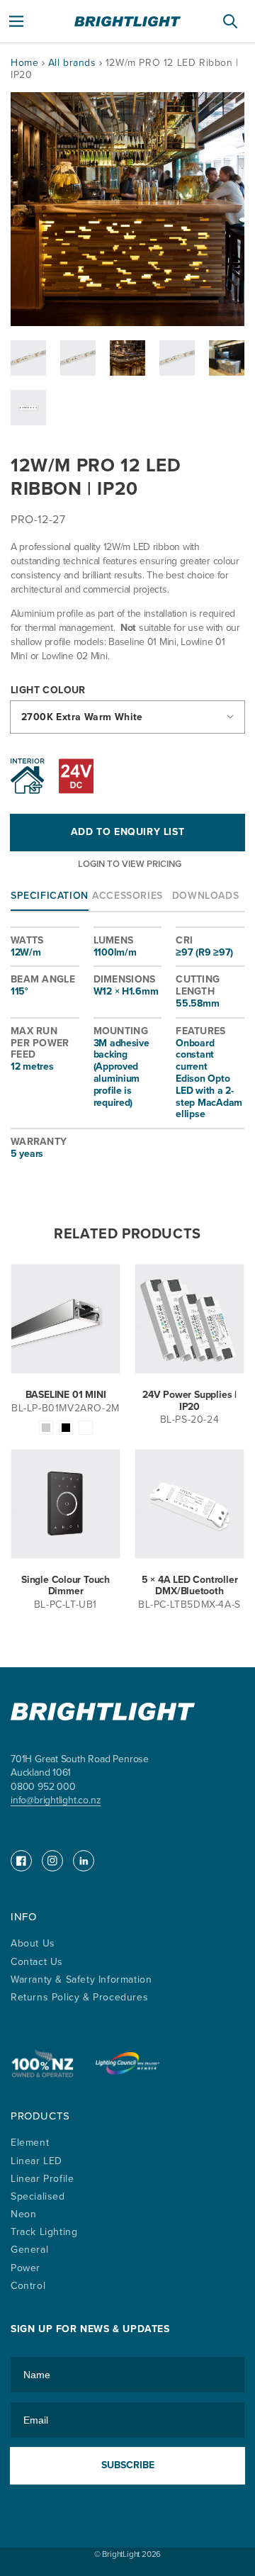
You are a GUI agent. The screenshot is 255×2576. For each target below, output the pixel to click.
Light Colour (48, 691)
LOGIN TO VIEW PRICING (130, 864)
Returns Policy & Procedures (79, 1997)
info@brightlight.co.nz (56, 1800)
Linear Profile (42, 2179)
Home (24, 63)
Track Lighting (44, 2232)
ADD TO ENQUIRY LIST (127, 832)
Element (30, 2143)
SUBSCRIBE (128, 2465)
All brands (74, 63)
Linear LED (36, 2161)
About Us (33, 1943)
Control (28, 2286)
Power (25, 2268)
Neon (23, 2214)
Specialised (38, 2196)
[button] (16, 21)
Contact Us (37, 1962)
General (29, 2250)
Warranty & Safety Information (81, 1979)
